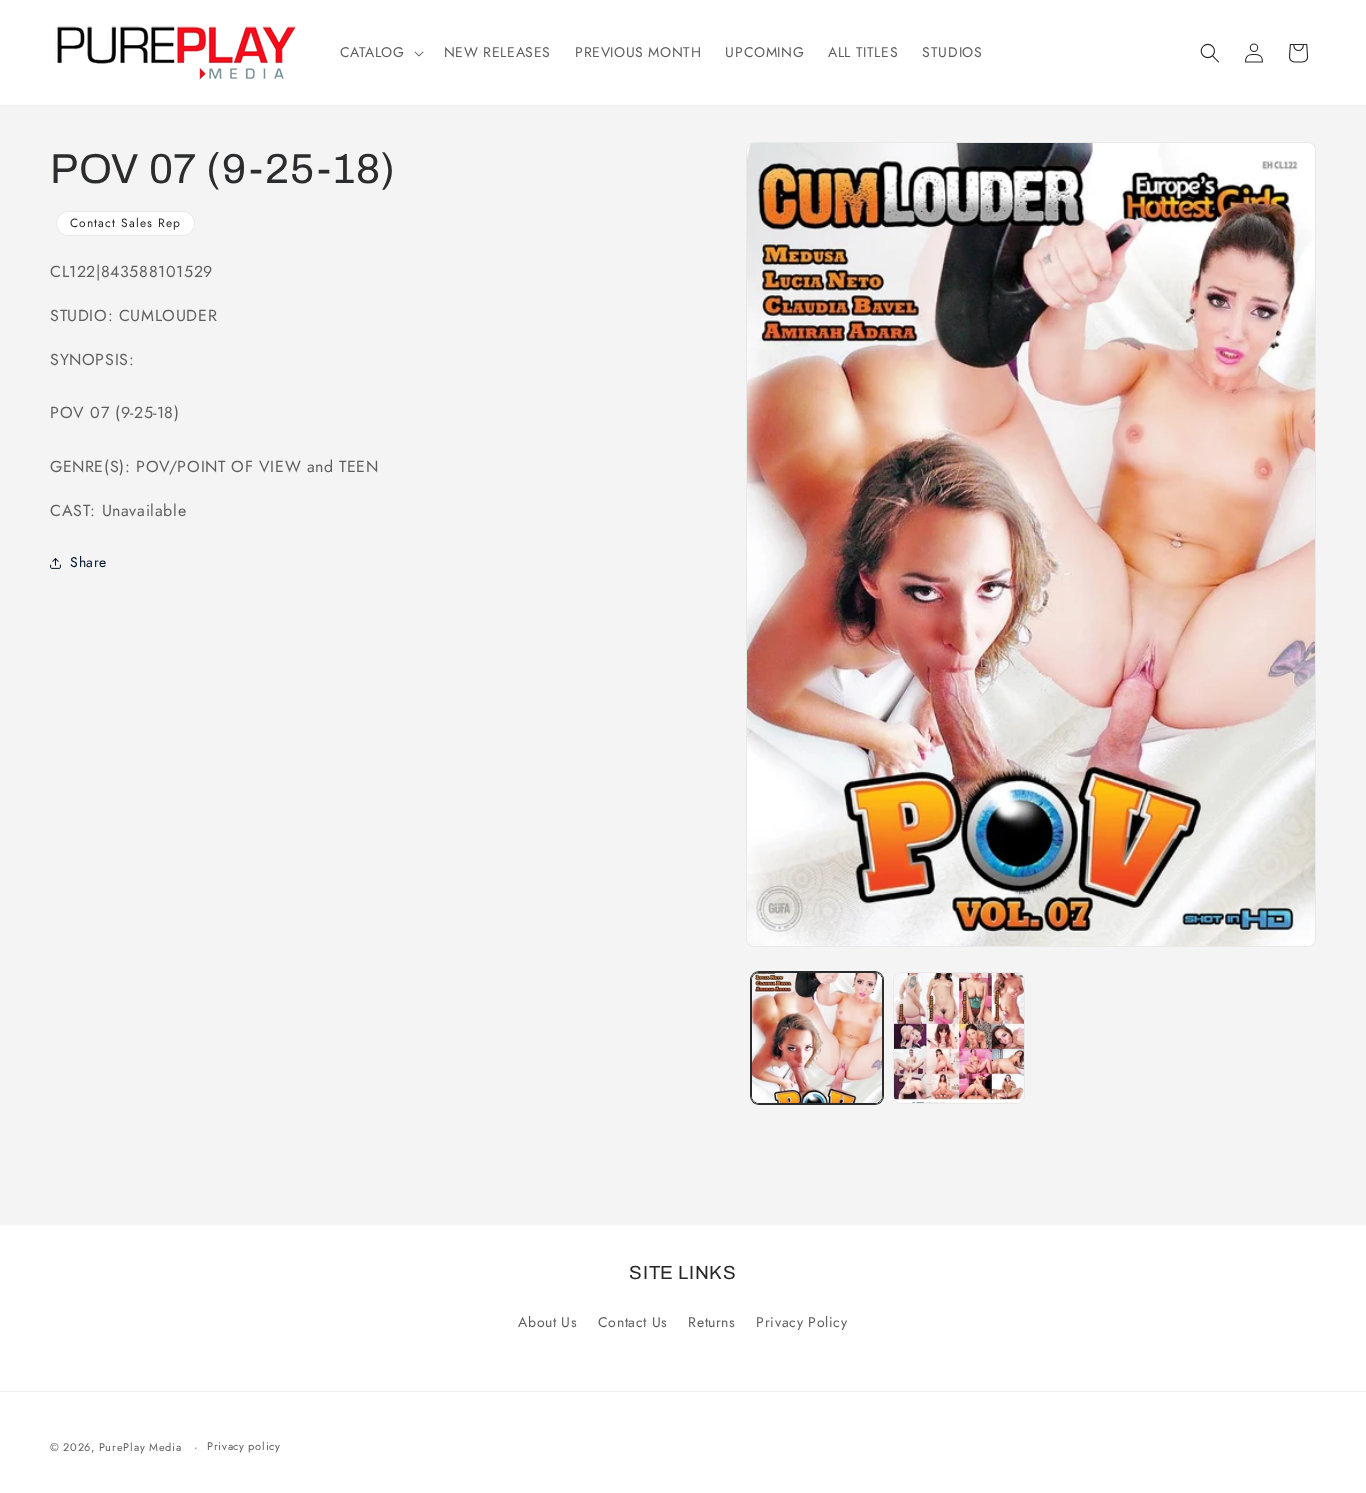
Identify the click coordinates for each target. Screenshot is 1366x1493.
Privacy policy (244, 1447)
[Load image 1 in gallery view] (817, 1038)
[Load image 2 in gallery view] (959, 1038)
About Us (547, 1322)
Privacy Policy (801, 1322)
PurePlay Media (140, 1447)
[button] (380, 52)
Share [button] (88, 562)
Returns (711, 1322)
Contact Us (633, 1322)
